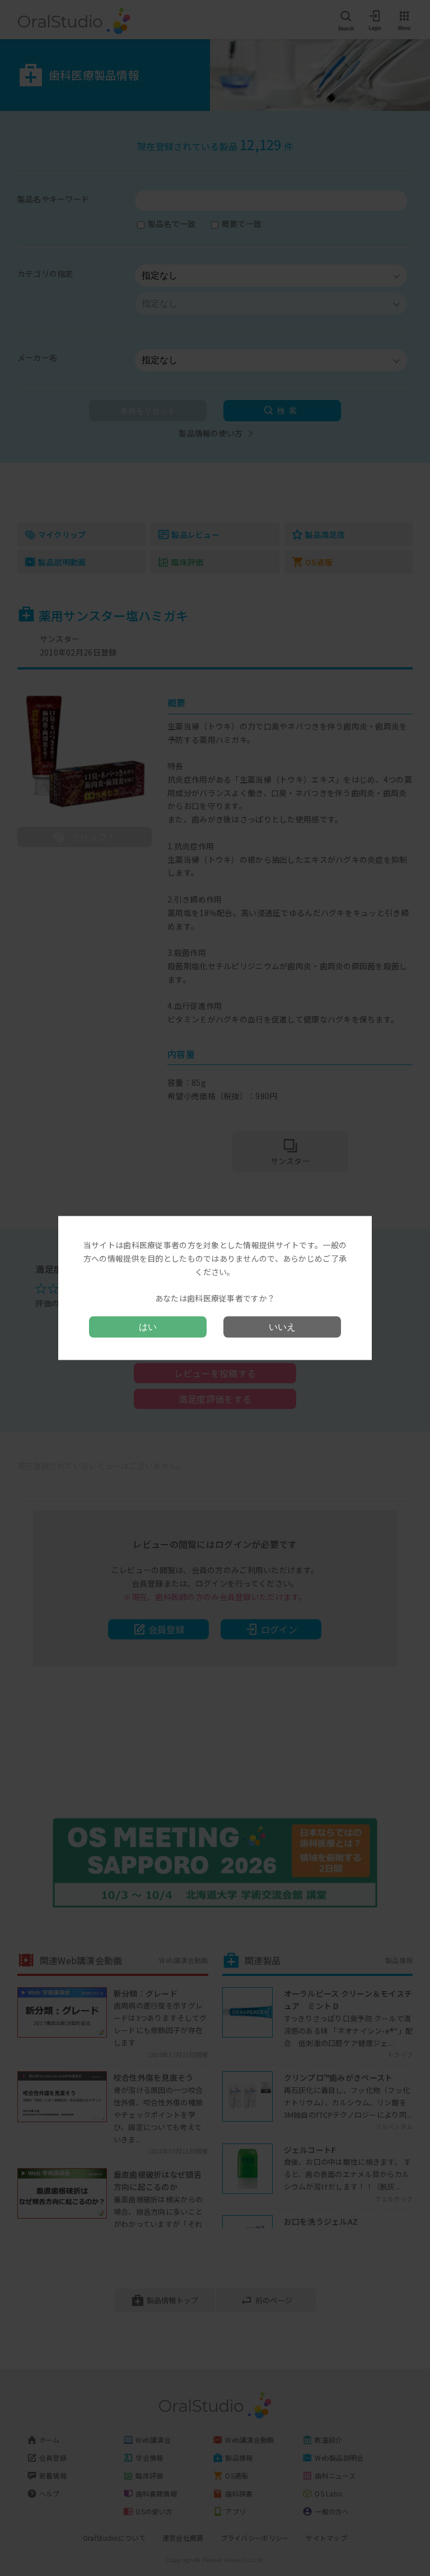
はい (148, 1326)
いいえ (282, 1326)
